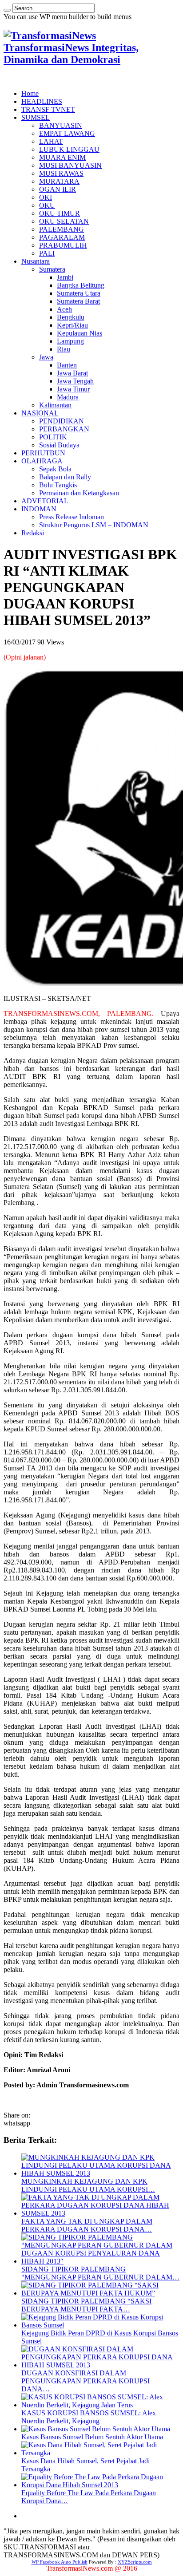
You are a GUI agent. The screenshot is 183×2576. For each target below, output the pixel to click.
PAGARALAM (62, 237)
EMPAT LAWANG (67, 133)
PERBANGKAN (64, 429)
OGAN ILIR (58, 189)
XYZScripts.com (135, 2562)
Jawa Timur (73, 389)
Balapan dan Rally (65, 477)
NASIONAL (40, 413)
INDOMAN (39, 509)
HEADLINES (42, 101)
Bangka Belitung (81, 285)
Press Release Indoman (72, 517)
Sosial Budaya (59, 445)
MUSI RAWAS (61, 173)
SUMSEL (36, 117)
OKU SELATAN (64, 221)
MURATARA (59, 181)
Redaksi (33, 533)
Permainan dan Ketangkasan (79, 493)
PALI (47, 253)
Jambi (65, 277)
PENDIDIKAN (62, 421)
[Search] (7, 10)
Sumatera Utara (79, 293)
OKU (47, 205)
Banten (67, 365)
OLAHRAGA (42, 461)
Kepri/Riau (72, 325)
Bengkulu (71, 317)
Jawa (46, 357)
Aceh (64, 309)
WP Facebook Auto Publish (60, 2562)
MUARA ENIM (62, 157)
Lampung (70, 341)
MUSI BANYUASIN (70, 165)
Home (30, 93)
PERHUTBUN (43, 453)
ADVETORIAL (45, 501)
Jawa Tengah (75, 381)
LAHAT (51, 141)
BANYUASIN (61, 125)
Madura (68, 397)
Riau (64, 349)
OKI (46, 197)
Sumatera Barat (78, 301)
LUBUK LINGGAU (69, 149)
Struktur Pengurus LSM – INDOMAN (94, 525)
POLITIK (53, 437)
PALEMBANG (62, 229)
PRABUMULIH (63, 245)
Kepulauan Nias (80, 333)
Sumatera (52, 269)
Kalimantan (55, 405)
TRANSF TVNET (48, 109)
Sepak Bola (55, 469)
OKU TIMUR (60, 213)
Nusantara (36, 261)
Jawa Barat (72, 373)
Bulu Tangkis (58, 485)
